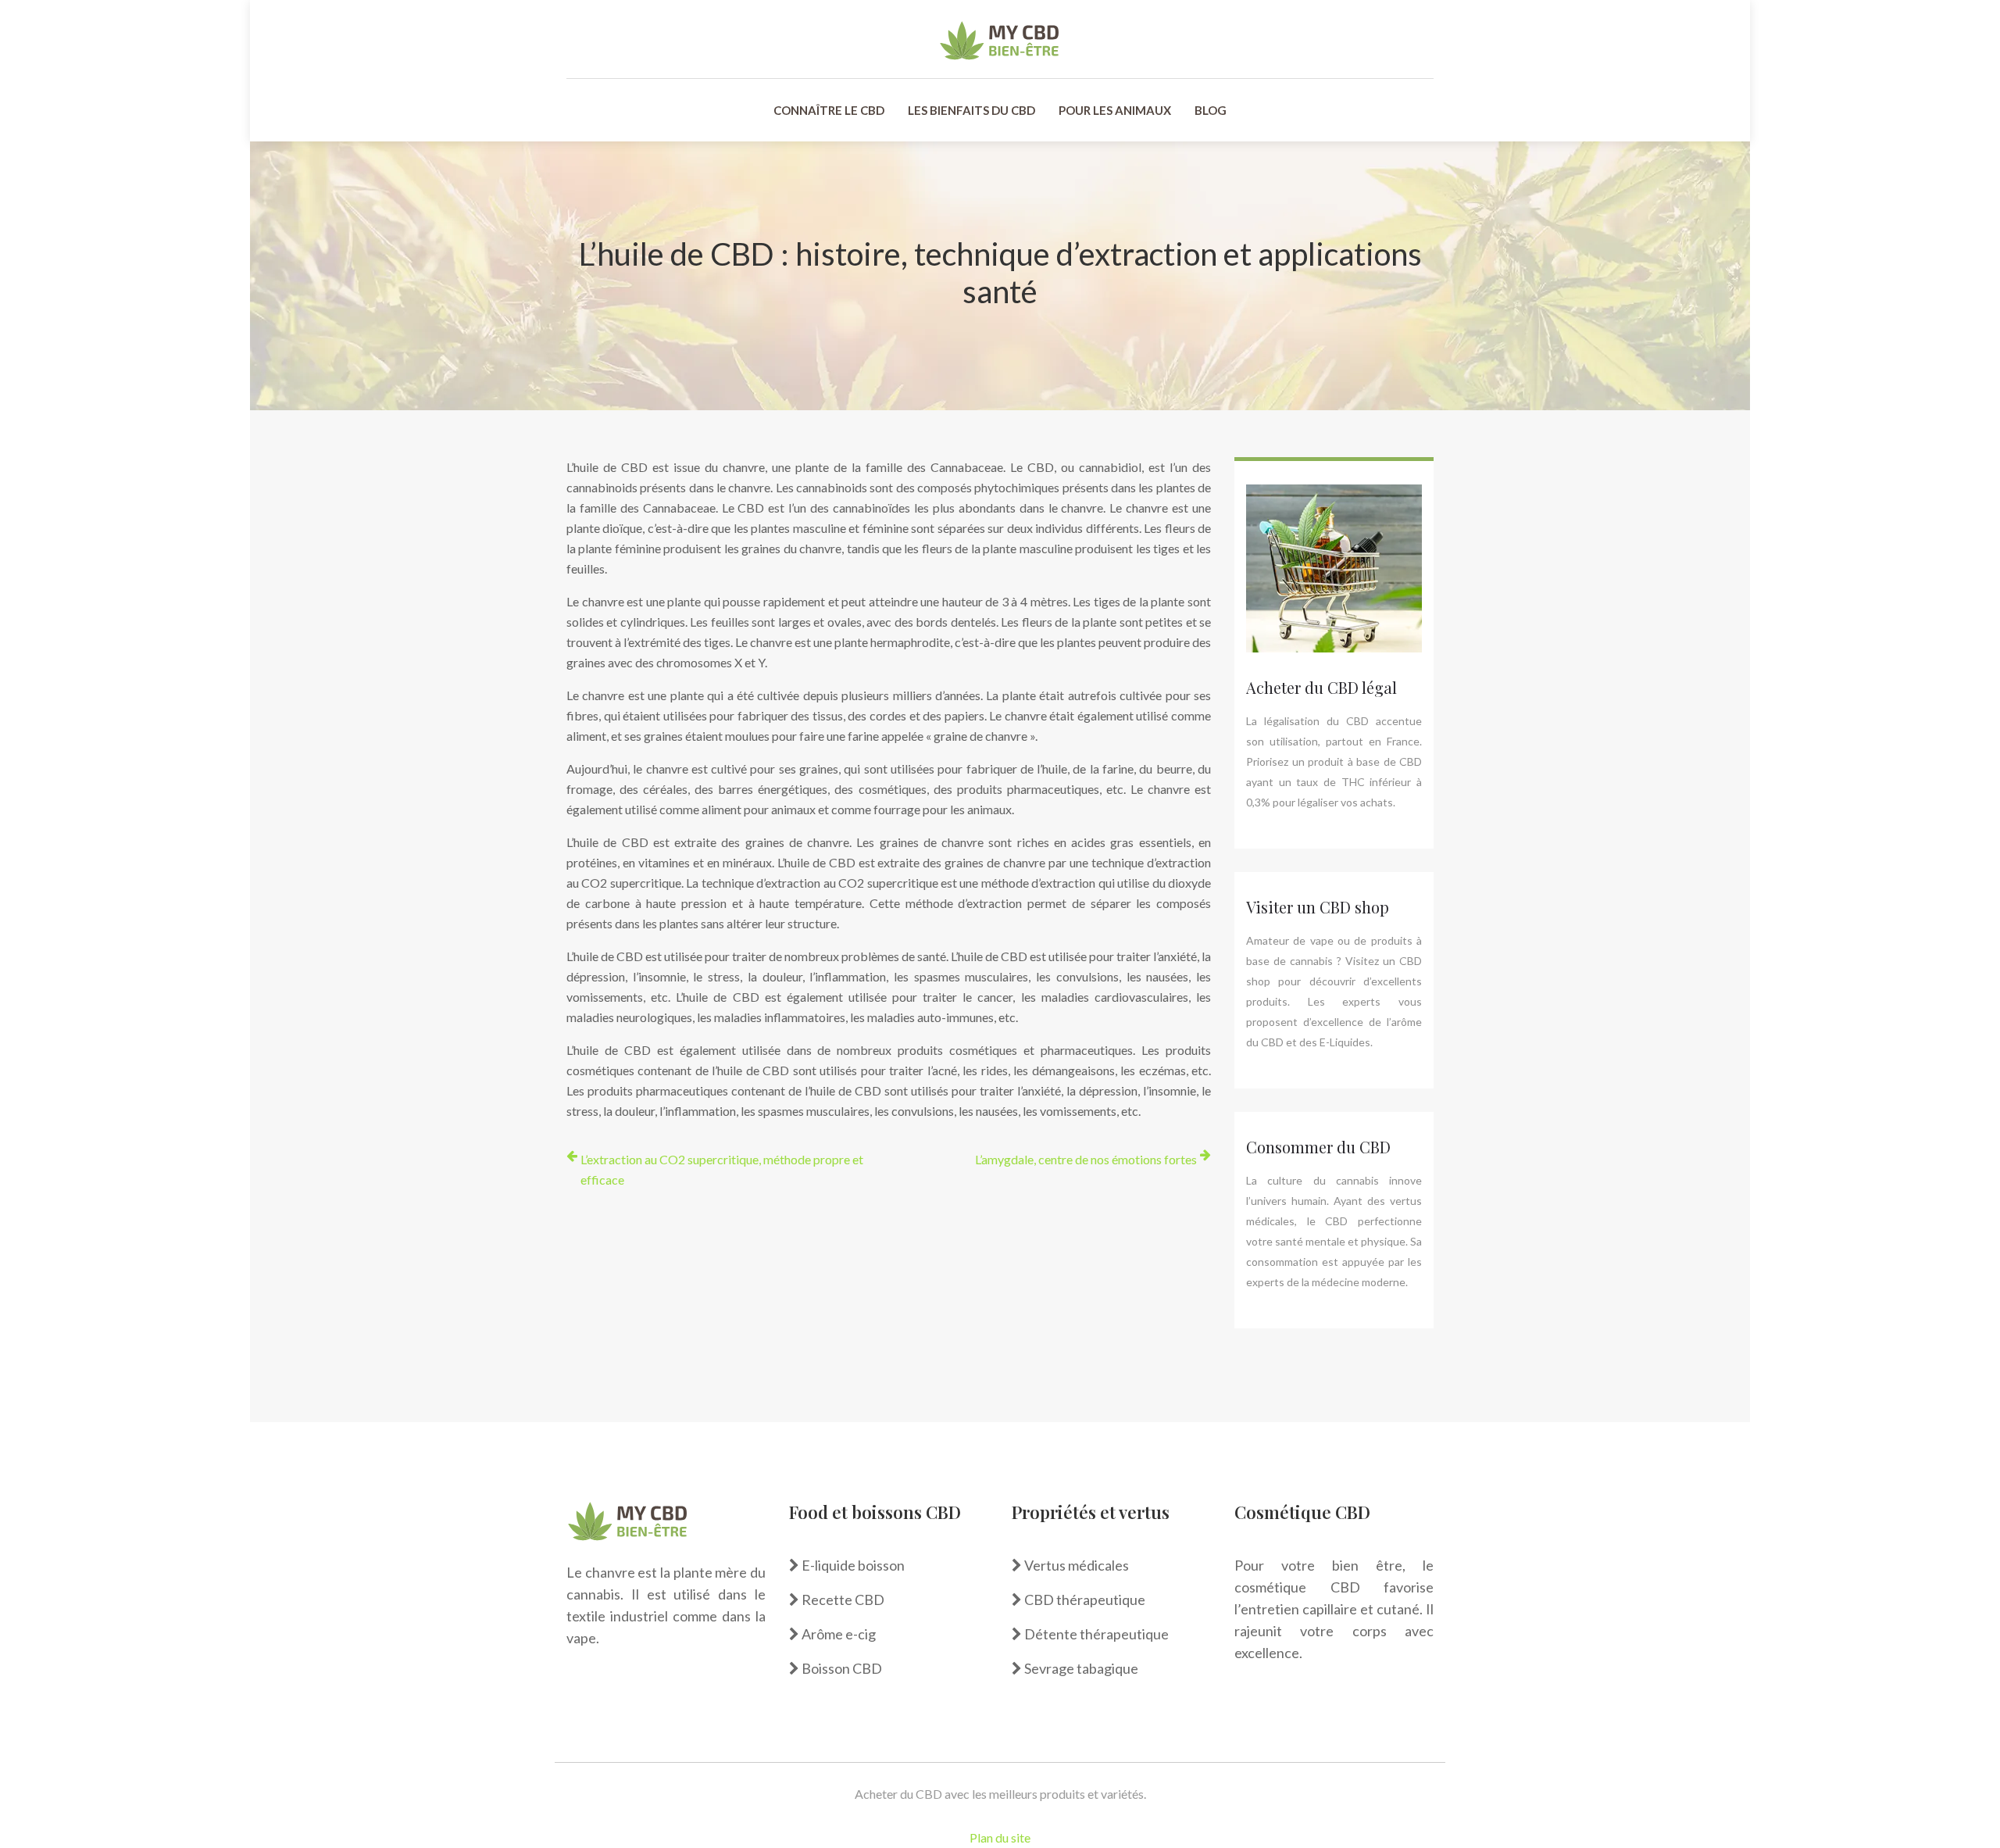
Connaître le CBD (829, 110)
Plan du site (1000, 1837)
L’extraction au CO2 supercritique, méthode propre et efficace (722, 1169)
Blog (1211, 110)
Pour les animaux (1115, 110)
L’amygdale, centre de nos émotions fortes (1086, 1159)
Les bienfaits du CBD (971, 110)
